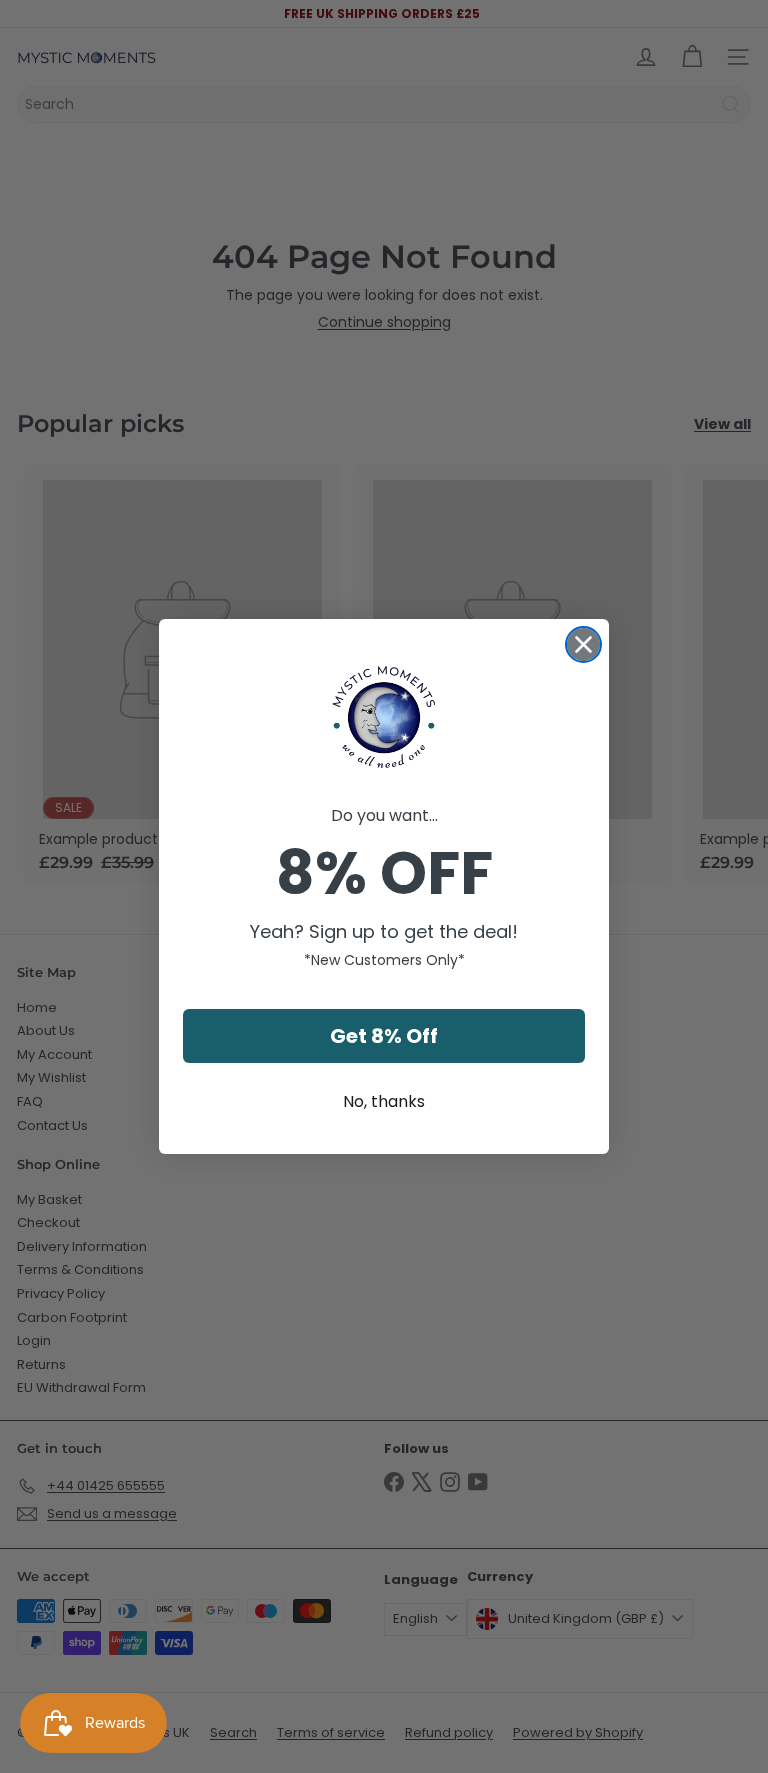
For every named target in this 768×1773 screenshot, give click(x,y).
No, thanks (384, 1101)
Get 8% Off (384, 1036)
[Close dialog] (583, 644)
